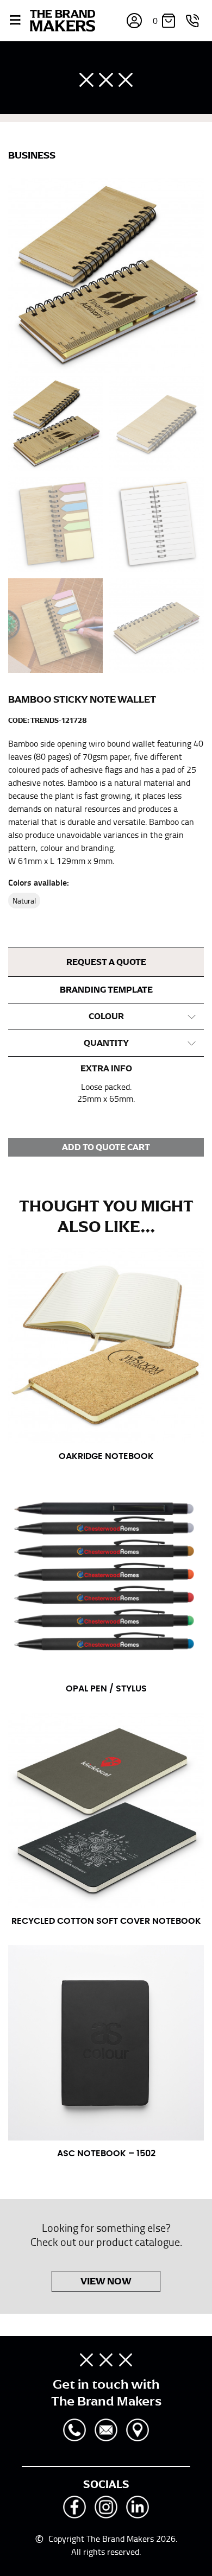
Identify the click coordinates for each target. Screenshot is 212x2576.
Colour (106, 1016)
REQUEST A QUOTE (106, 962)
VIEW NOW (106, 2281)
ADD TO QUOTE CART (106, 1147)
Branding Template (106, 990)
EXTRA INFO (106, 1069)
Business (32, 155)
